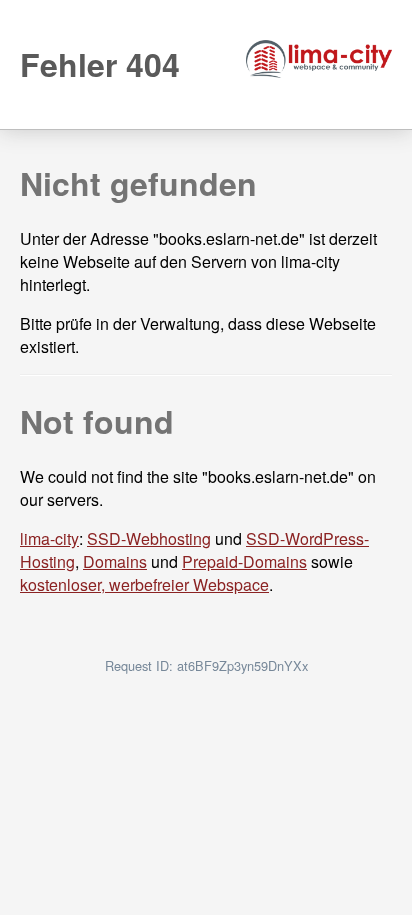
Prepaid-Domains (244, 561)
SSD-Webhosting (149, 538)
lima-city (49, 538)
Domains (115, 561)
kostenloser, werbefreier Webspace (144, 584)
